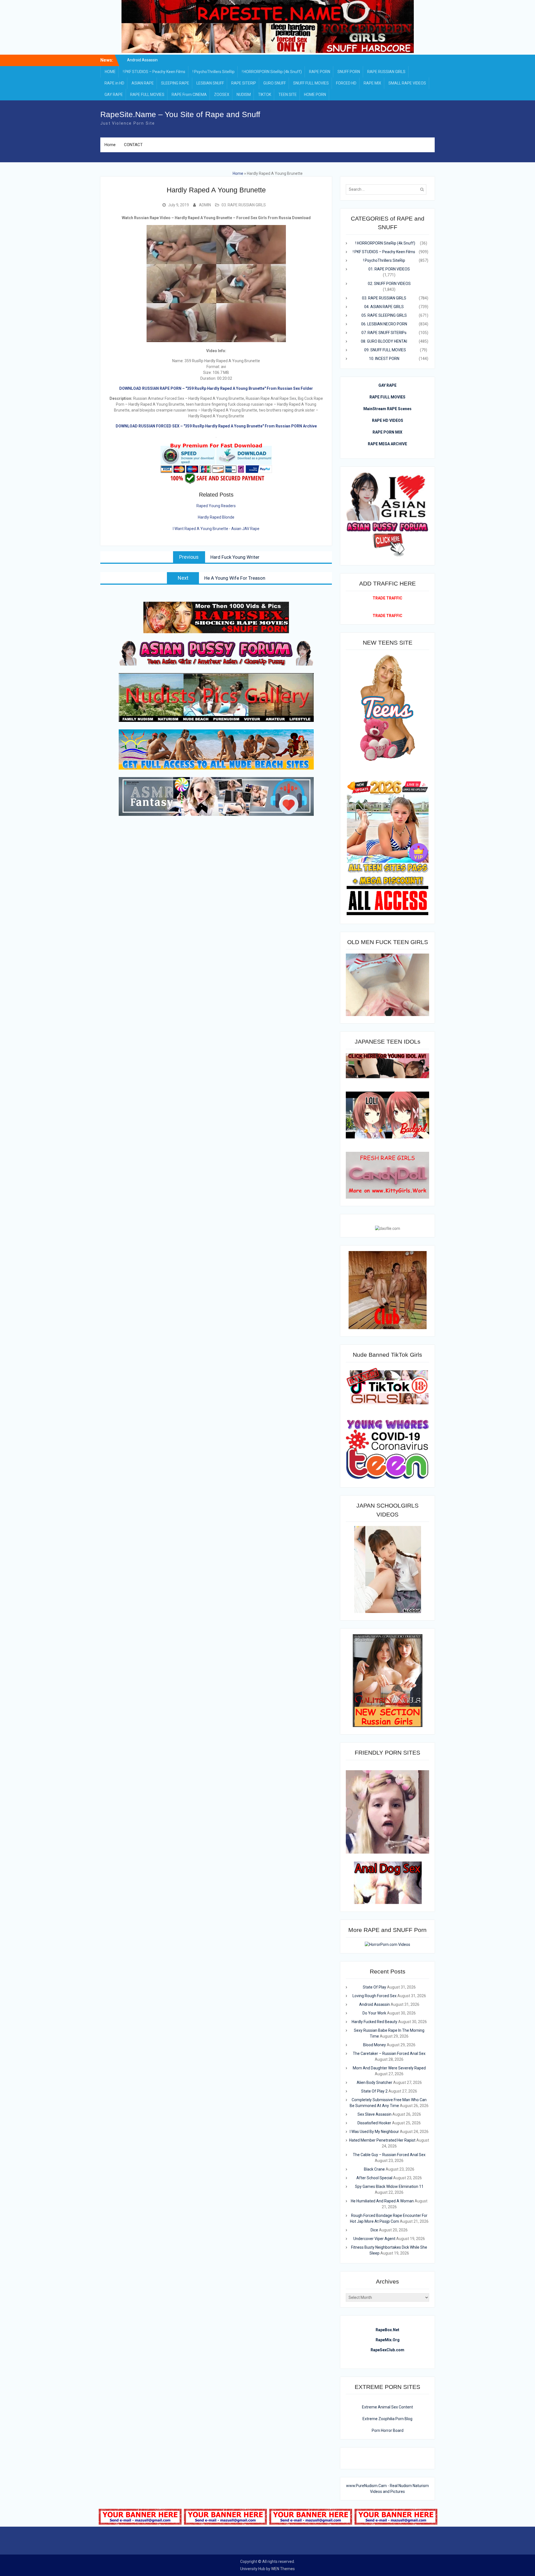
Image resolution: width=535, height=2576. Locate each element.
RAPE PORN (320, 72)
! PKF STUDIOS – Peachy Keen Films (154, 72)
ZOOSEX (222, 95)
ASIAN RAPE (143, 83)
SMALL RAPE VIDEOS (407, 83)
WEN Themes (283, 2569)
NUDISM (244, 95)
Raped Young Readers (216, 506)
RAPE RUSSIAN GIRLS (386, 72)
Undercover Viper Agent (374, 2239)
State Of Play (374, 1987)
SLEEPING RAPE (175, 83)
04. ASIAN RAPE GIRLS (384, 307)
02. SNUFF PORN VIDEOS (389, 284)
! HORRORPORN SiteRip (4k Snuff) (272, 72)
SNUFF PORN (349, 72)
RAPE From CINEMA (189, 95)
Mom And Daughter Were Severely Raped (389, 2068)
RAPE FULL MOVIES (147, 95)
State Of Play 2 (374, 2091)
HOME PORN (315, 95)
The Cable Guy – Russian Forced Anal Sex (389, 2155)
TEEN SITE (288, 95)
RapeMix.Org (388, 2340)
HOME (110, 72)
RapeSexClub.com (387, 2350)
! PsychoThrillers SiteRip (214, 72)
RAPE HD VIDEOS (388, 420)
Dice (374, 2230)
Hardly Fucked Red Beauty (374, 2022)
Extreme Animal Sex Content (387, 2407)
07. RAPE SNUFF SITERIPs (384, 333)
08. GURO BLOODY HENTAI (384, 341)
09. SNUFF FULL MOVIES (385, 350)
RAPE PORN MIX (387, 432)
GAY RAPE (114, 95)
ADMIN (205, 205)
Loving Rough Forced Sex (142, 61)
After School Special (374, 2178)
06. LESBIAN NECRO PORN (384, 324)
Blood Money (374, 2045)
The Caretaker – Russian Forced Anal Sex (389, 2053)
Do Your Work (374, 2013)
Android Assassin (374, 2004)
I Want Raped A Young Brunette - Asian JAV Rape (216, 529)
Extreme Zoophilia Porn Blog (387, 2419)
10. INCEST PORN (384, 359)
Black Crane (374, 2169)
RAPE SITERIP (244, 83)
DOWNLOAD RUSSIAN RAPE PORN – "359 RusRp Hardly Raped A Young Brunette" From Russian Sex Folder (216, 388)
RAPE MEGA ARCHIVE (387, 444)
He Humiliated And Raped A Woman (382, 2201)
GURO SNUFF (275, 83)
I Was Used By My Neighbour (374, 2132)
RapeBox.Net (387, 2330)
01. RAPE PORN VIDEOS (389, 269)
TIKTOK (265, 95)
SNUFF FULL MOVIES (311, 83)
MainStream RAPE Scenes (387, 409)
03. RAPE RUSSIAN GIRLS (244, 205)
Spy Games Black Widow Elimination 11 (389, 2186)
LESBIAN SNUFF (210, 83)
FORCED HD (346, 83)
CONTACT (133, 145)
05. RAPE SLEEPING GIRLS (384, 315)
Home (110, 145)
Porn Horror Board (388, 2430)
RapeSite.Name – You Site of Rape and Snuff (180, 114)
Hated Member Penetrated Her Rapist (382, 2140)
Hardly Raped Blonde (216, 517)
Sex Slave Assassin (374, 2114)
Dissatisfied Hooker (374, 2123)
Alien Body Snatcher (374, 2082)
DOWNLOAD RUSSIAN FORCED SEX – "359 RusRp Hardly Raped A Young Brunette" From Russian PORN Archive (216, 426)
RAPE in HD (114, 83)
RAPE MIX (372, 83)
